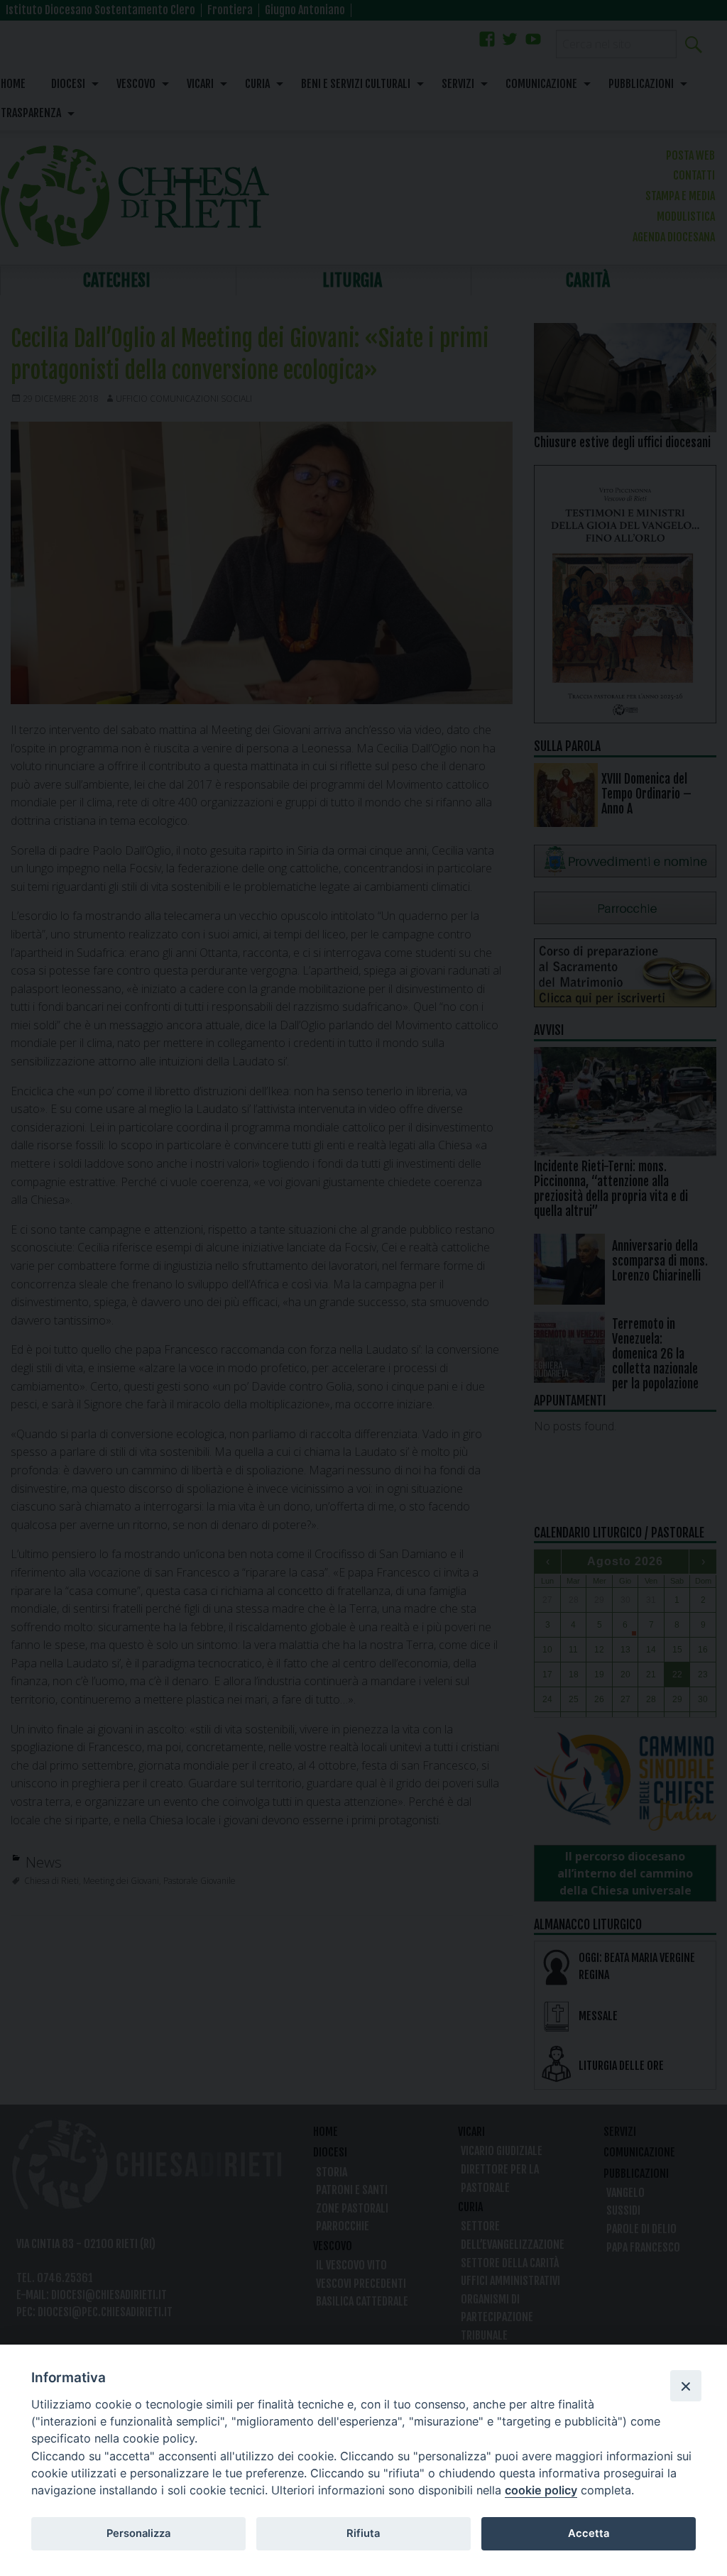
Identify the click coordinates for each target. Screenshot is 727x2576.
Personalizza (138, 2533)
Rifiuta (363, 2533)
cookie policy (541, 2490)
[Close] (686, 2386)
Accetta (589, 2533)
